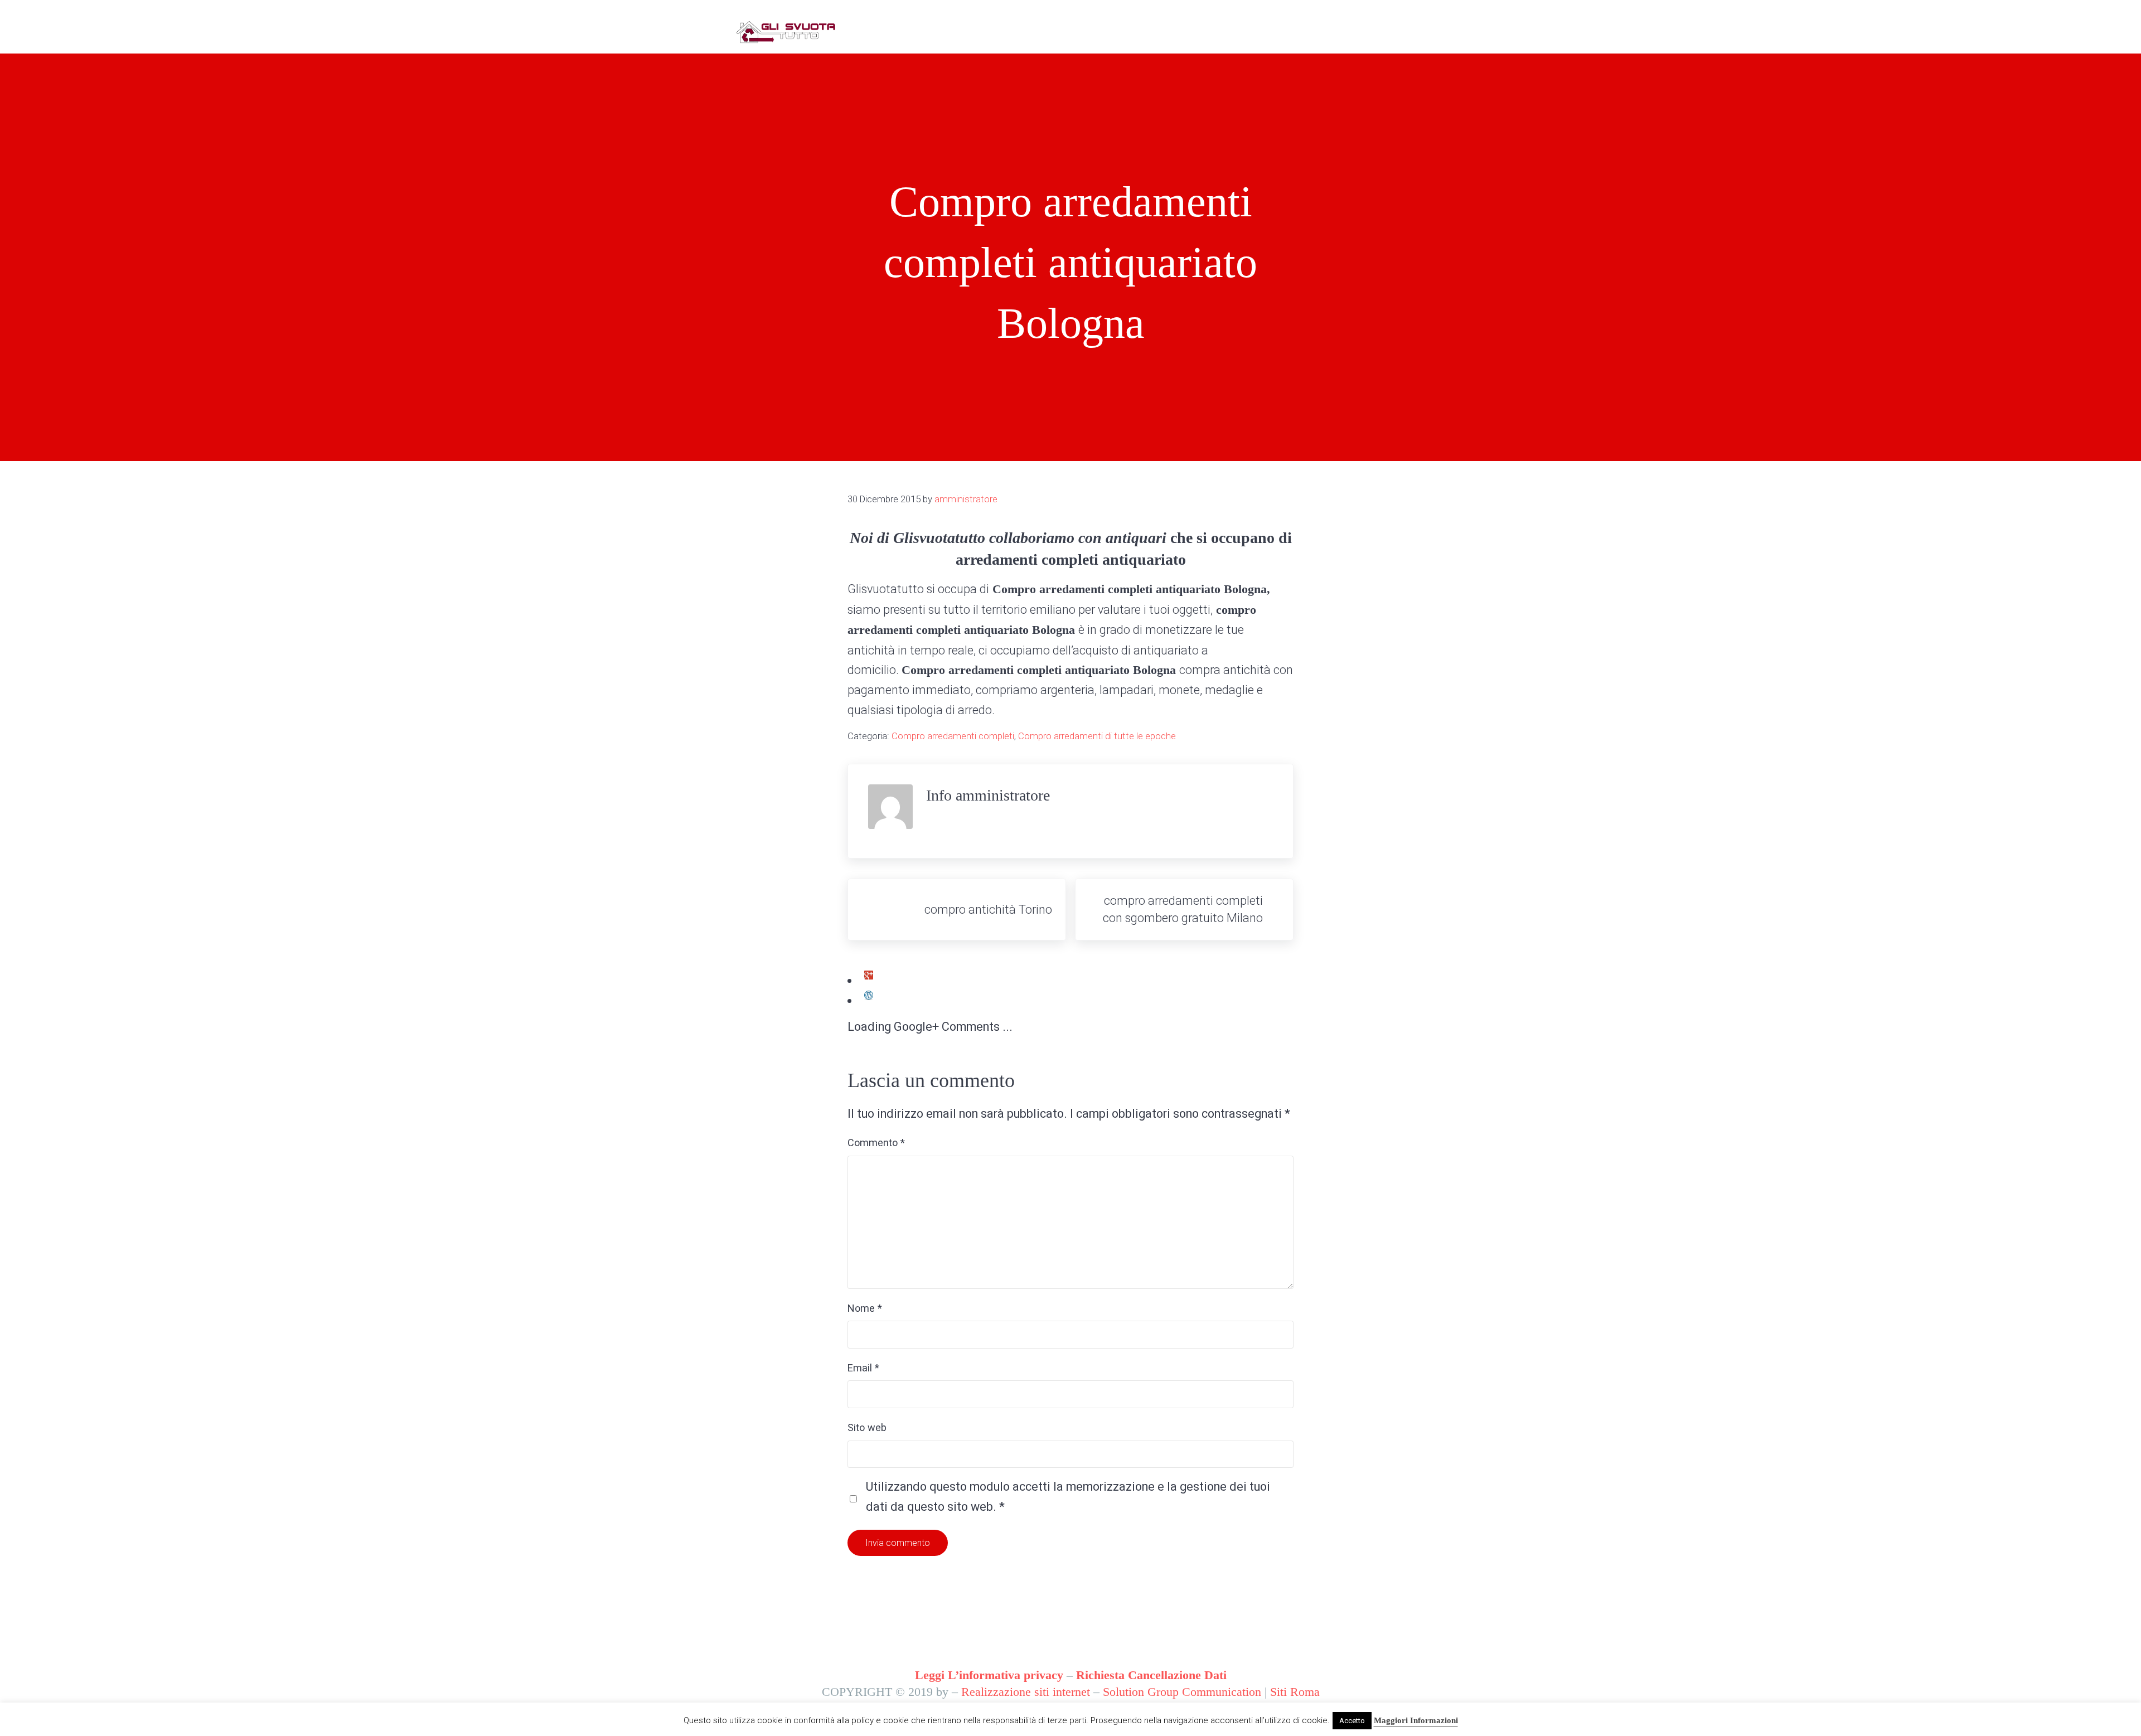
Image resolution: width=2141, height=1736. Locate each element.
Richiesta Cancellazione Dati (1151, 1675)
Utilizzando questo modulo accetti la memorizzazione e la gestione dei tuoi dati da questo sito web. (1068, 1496)
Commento (876, 1143)
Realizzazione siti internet (1026, 1692)
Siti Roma (1295, 1692)
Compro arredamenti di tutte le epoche (1097, 736)
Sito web (867, 1427)
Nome (865, 1308)
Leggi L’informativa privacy (989, 1675)
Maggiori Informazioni (1416, 1720)
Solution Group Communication (1182, 1692)
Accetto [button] (1352, 1721)
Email (863, 1368)
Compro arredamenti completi (953, 736)
